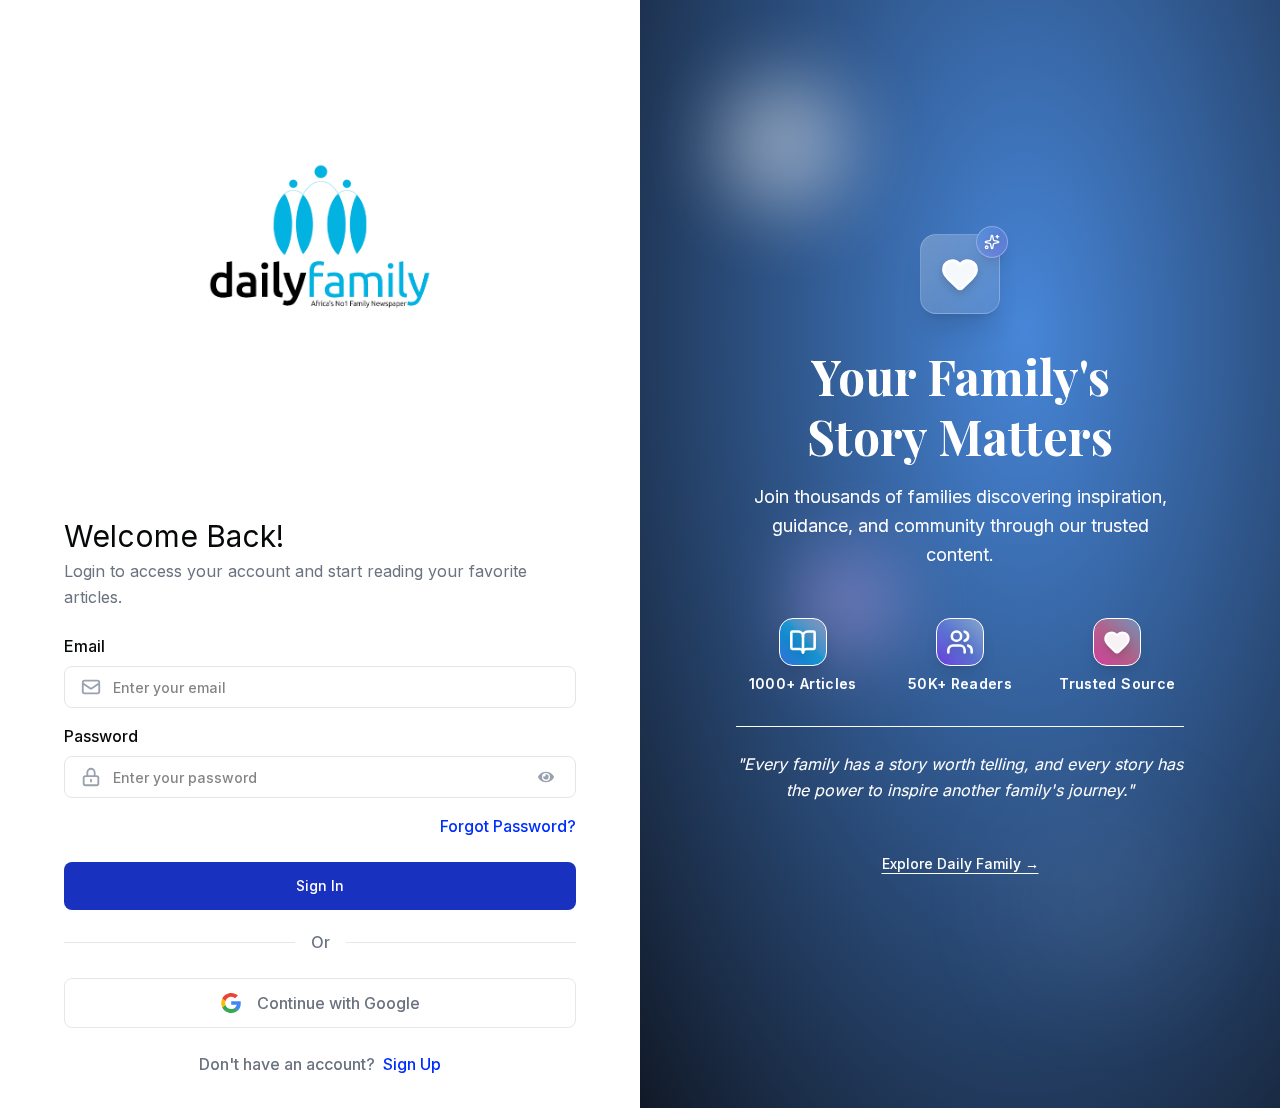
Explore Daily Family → (960, 863)
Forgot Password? (508, 826)
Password (101, 736)
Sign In (320, 885)
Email (84, 646)
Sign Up (412, 1064)
